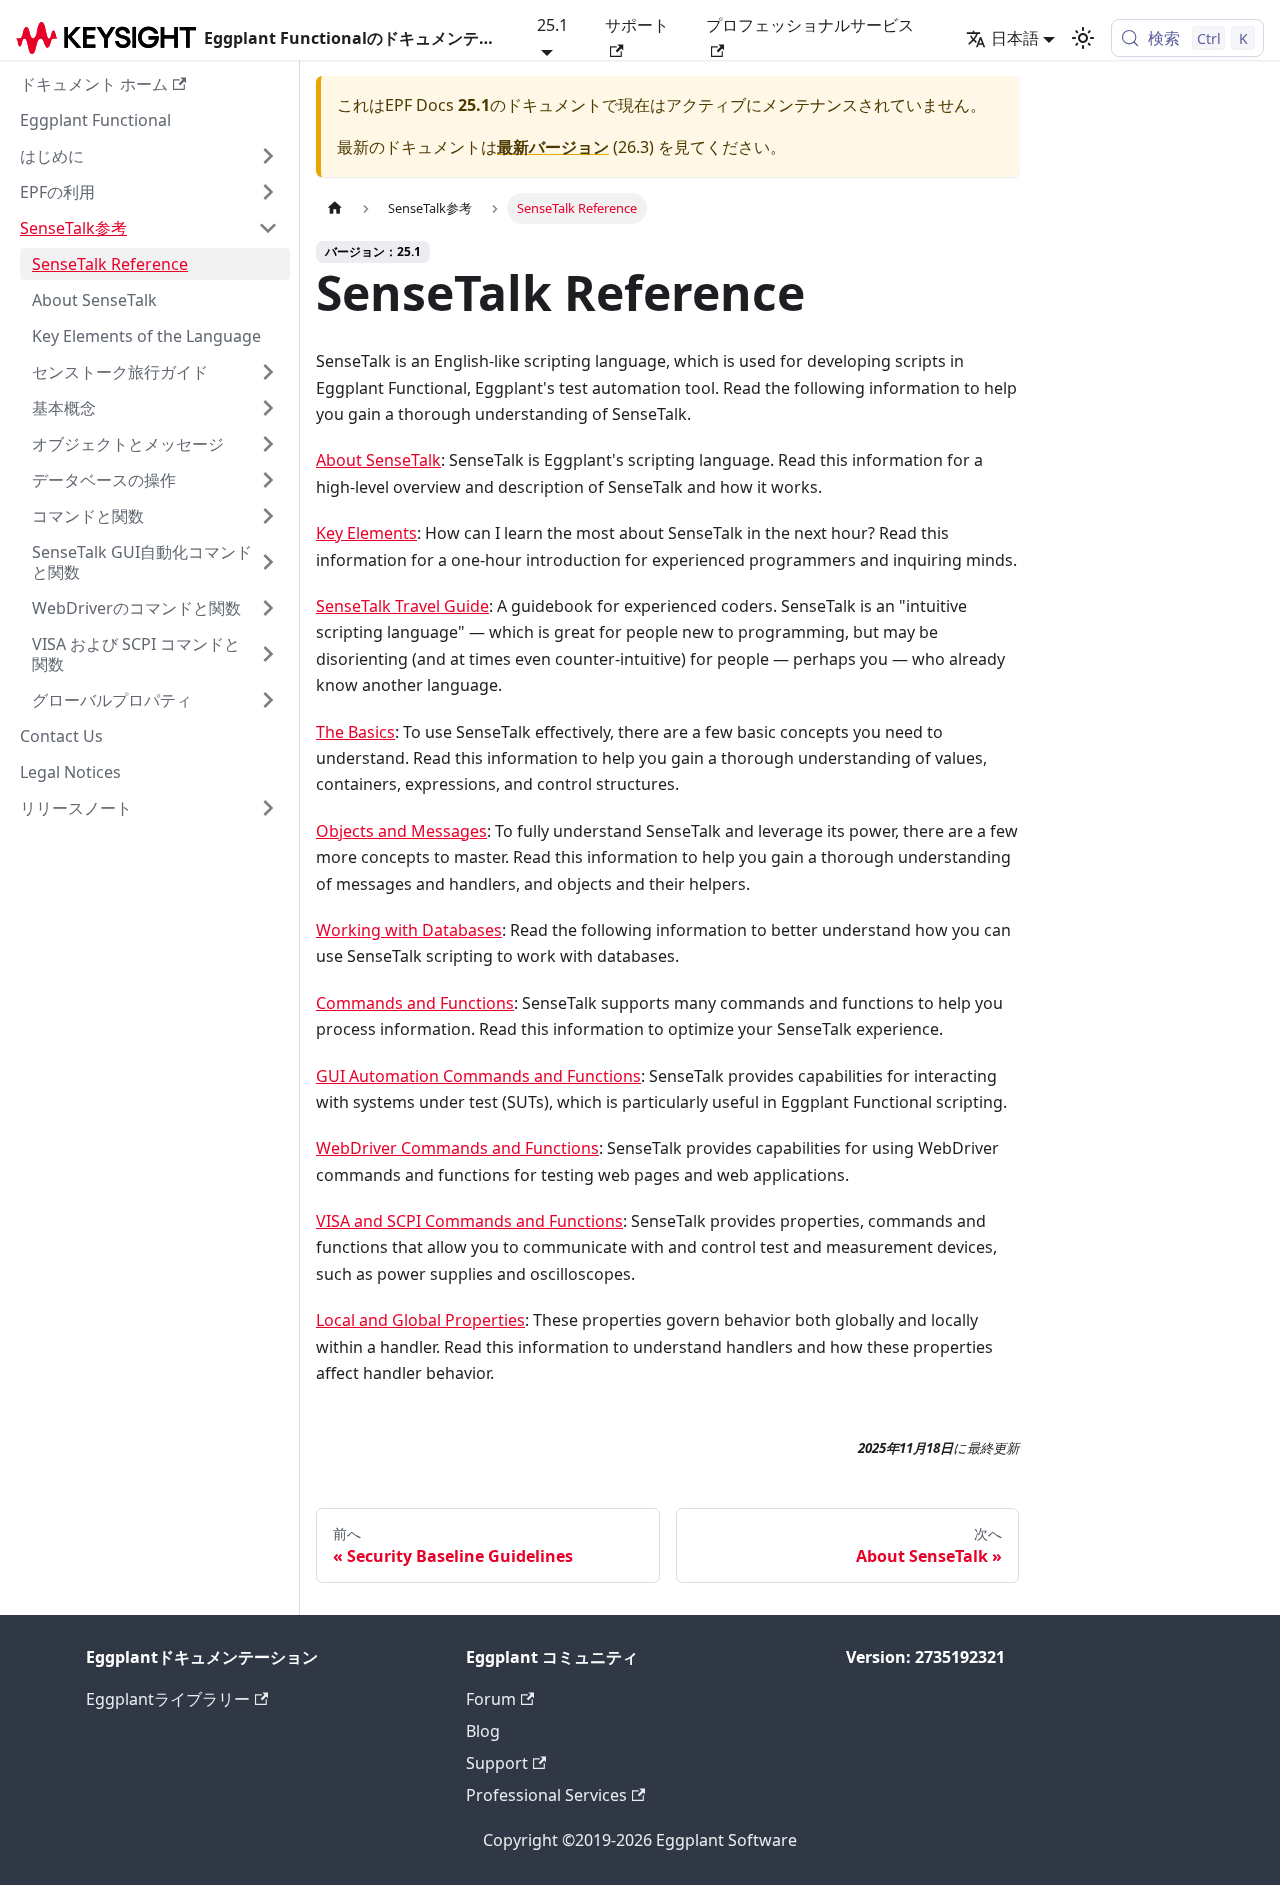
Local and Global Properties (420, 1320)
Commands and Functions (415, 1003)
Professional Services (546, 1795)
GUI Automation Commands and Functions (478, 1076)
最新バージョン (553, 147)
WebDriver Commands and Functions (457, 1148)
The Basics (355, 732)
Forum (491, 1699)
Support (497, 1763)
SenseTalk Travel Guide (402, 606)
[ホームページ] (335, 208)
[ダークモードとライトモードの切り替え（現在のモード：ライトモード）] (1083, 38)
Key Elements (366, 533)
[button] (149, 156)
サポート (637, 25)
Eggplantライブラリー (168, 1699)
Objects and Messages (401, 831)
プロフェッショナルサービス (810, 25)
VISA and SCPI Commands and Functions (469, 1221)
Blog (483, 1731)
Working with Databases (409, 930)
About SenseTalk (378, 460)
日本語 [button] (1015, 38)
